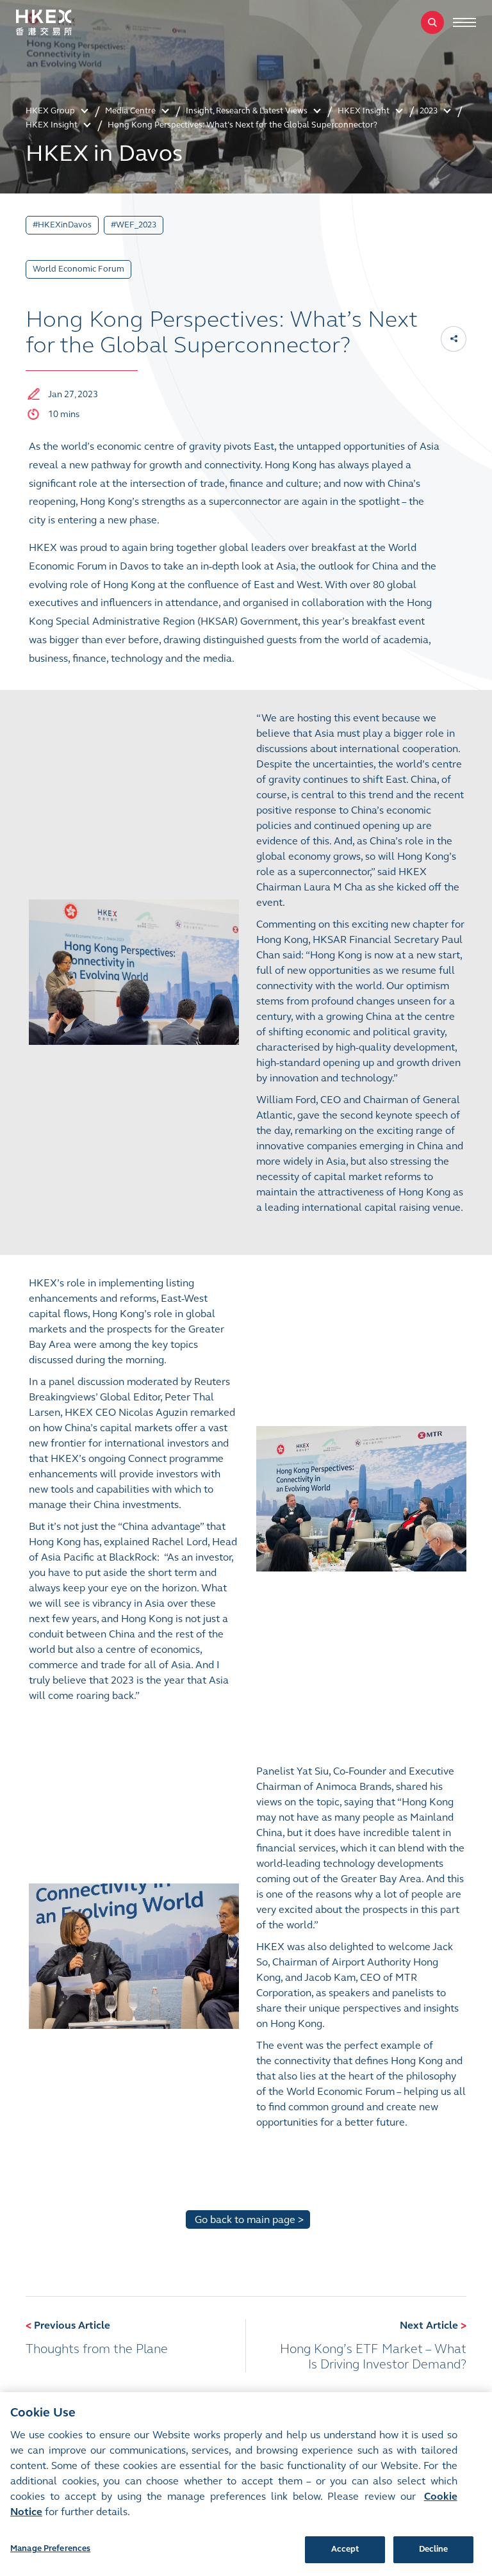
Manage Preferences (50, 2548)
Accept (345, 2549)
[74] (134, 971)
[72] (361, 1497)
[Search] (432, 22)
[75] (134, 1955)
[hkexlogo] (58, 22)
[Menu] (464, 22)
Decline (434, 2549)
